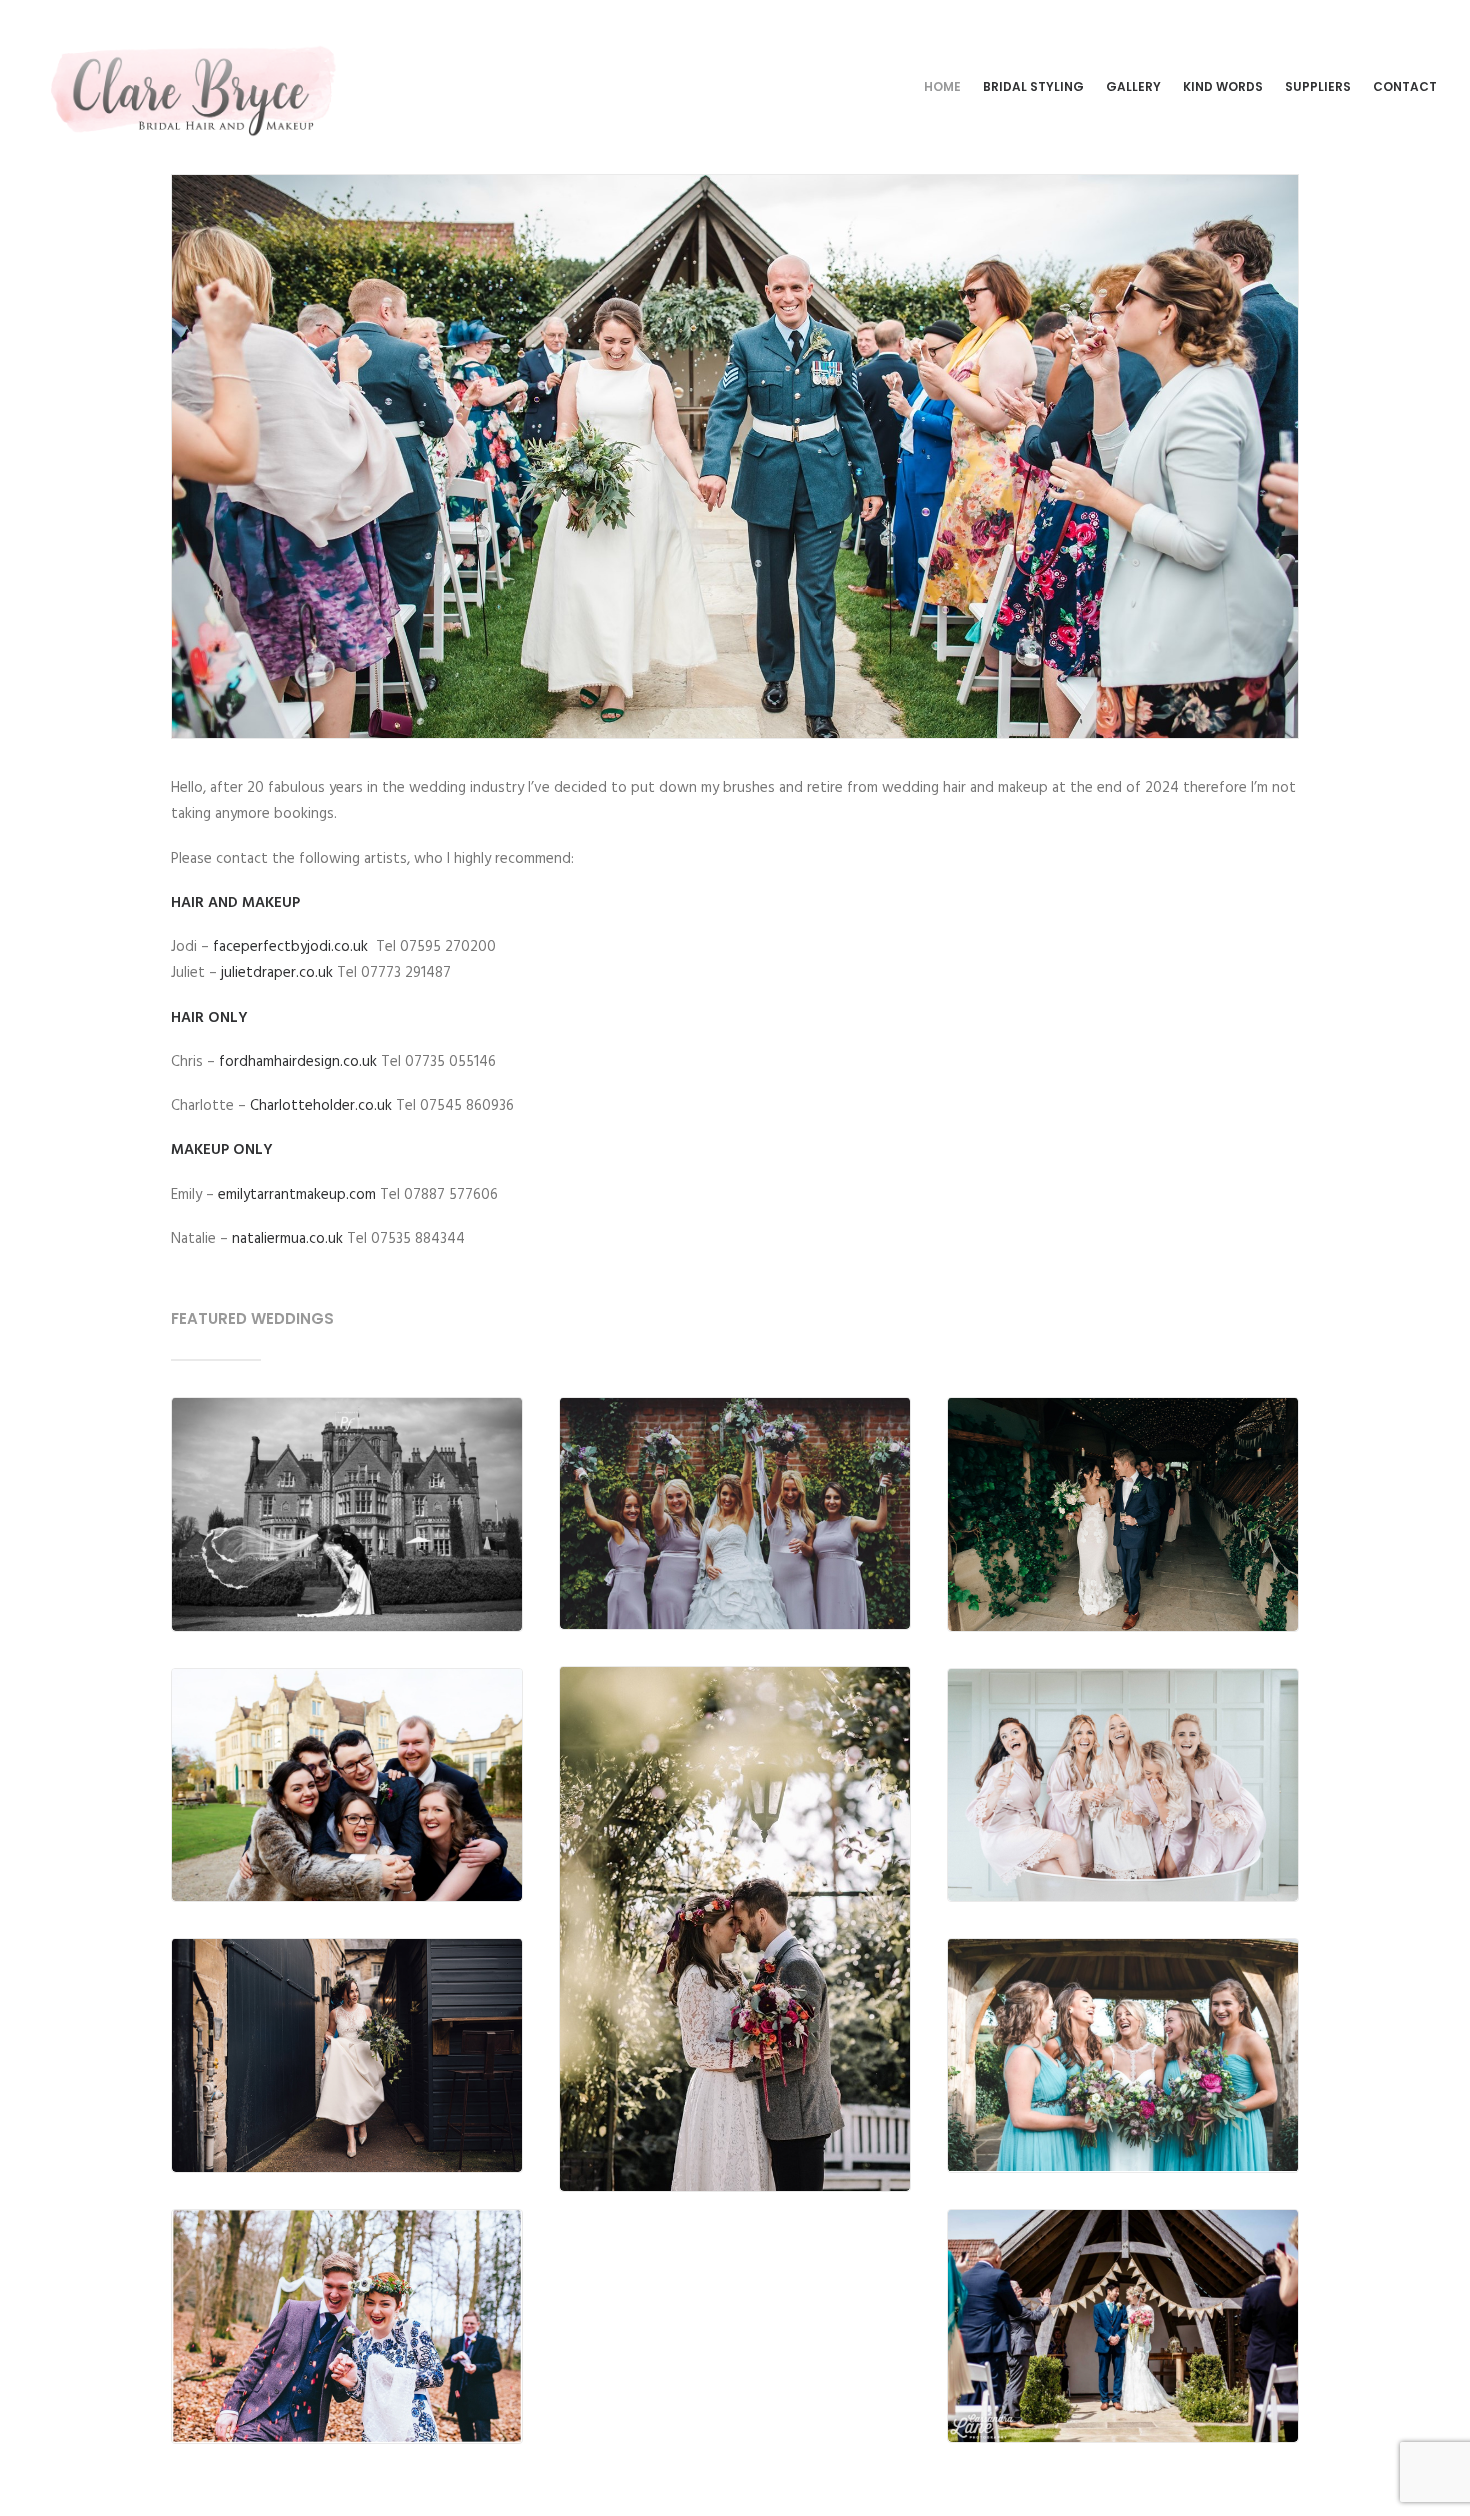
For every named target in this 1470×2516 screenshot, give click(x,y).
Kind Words (1223, 86)
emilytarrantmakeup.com (297, 1195)
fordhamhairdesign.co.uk (298, 1062)
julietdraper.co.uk (277, 973)
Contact (1405, 86)
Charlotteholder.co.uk (321, 1106)
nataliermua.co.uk (287, 1239)
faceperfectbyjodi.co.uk (290, 947)
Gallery (1133, 86)
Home (942, 86)
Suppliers (1318, 86)
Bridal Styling (1033, 86)
